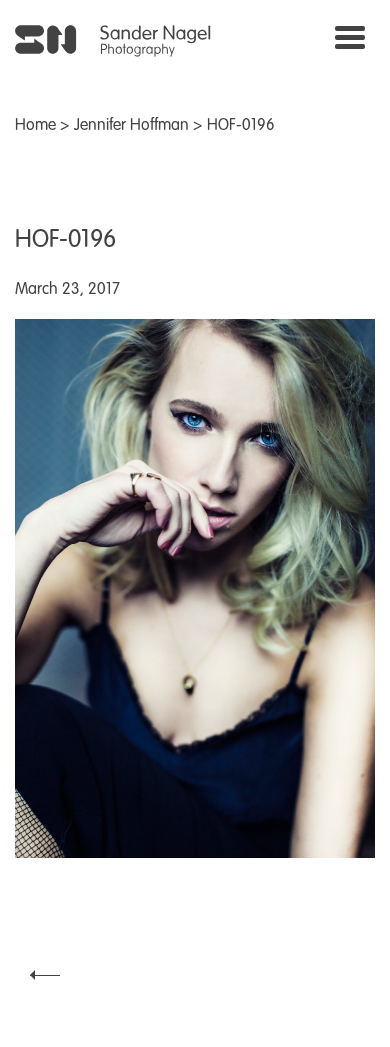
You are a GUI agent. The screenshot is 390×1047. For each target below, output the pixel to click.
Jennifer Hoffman (131, 126)
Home (35, 126)
